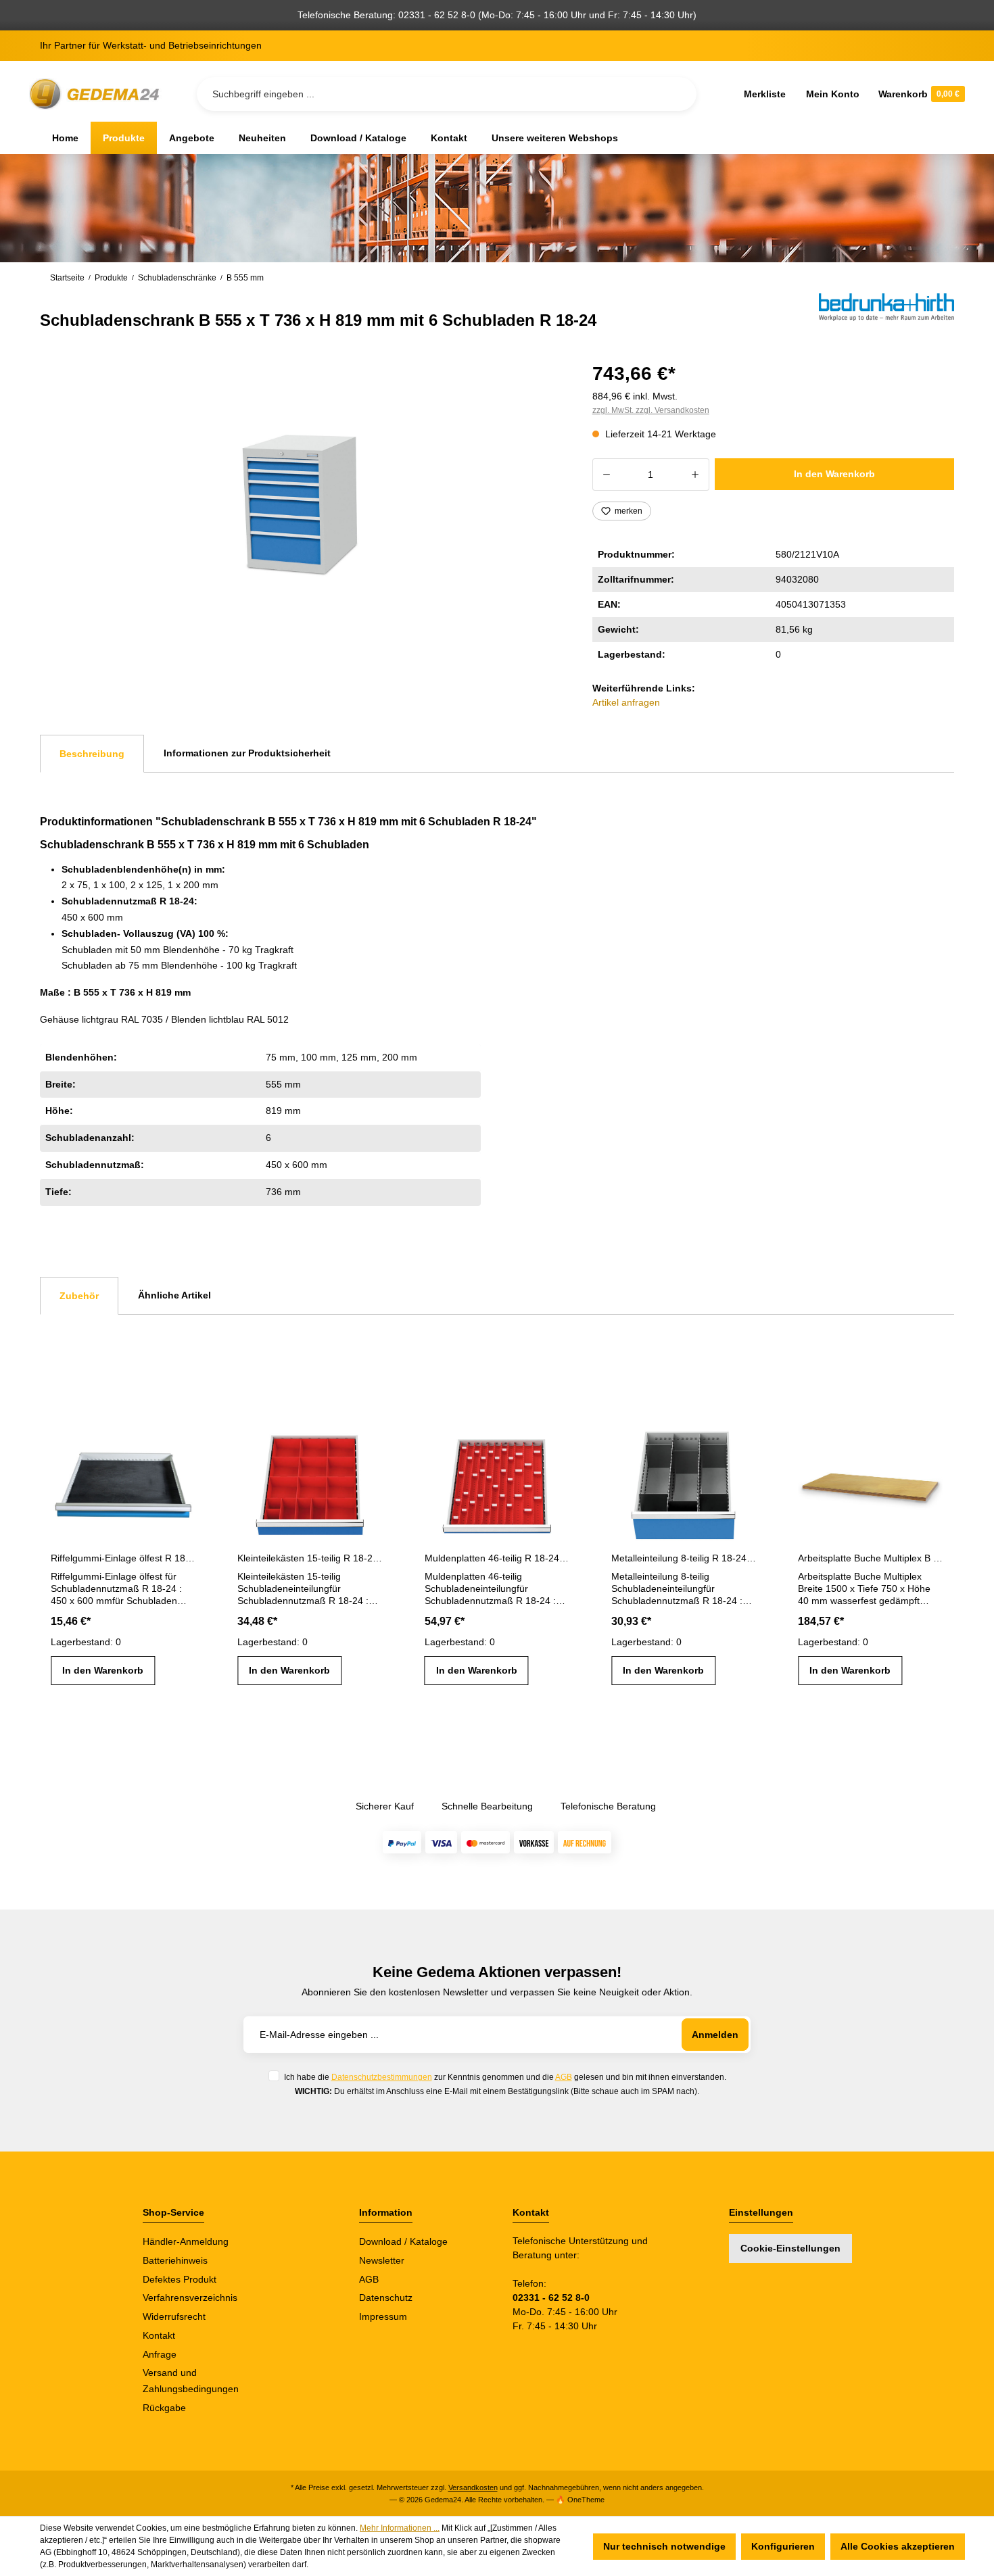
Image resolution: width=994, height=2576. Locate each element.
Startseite (67, 278)
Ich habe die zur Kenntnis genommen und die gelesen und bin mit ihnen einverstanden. (505, 2077)
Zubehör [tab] (79, 1296)
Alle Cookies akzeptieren (898, 2546)
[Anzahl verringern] (606, 475)
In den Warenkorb (834, 474)
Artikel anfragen (626, 702)
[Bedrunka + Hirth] (886, 312)
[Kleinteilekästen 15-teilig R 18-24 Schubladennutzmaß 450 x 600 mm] (310, 1480)
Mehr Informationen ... (400, 2528)
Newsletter (382, 2260)
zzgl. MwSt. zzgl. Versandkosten (651, 410)
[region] (300, 503)
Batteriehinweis (175, 2260)
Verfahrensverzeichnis (190, 2298)
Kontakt (159, 2335)
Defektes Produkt (180, 2279)
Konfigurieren (783, 2546)
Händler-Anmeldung (186, 2241)
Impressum (383, 2316)
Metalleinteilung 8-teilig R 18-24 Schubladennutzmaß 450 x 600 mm (684, 1558)
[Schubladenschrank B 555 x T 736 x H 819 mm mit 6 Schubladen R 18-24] (299, 503)
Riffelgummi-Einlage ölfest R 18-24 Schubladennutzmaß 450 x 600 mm (123, 1558)
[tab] (92, 754)
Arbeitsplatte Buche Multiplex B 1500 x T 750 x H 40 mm (870, 1558)
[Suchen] (676, 94)
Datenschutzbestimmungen (382, 2077)
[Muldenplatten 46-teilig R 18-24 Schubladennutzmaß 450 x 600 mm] (497, 1480)
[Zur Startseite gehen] (97, 94)
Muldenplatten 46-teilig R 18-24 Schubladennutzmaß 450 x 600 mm (497, 1558)
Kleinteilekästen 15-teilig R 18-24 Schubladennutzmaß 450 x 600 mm (310, 1558)
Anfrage (160, 2354)
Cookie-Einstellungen (790, 2248)
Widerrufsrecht (174, 2316)
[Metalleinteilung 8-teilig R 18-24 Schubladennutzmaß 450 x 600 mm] (684, 1480)
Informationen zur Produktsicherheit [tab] (247, 753)
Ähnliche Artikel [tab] (174, 1295)
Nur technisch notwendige (664, 2546)
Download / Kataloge (403, 2241)
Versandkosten (473, 2487)
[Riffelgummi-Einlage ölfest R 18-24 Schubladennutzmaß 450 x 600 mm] (123, 1480)
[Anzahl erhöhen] (695, 475)
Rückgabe (164, 2408)
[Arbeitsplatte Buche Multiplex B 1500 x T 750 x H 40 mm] (870, 1480)
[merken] (185, 1439)
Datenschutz (386, 2298)
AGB (564, 2077)
